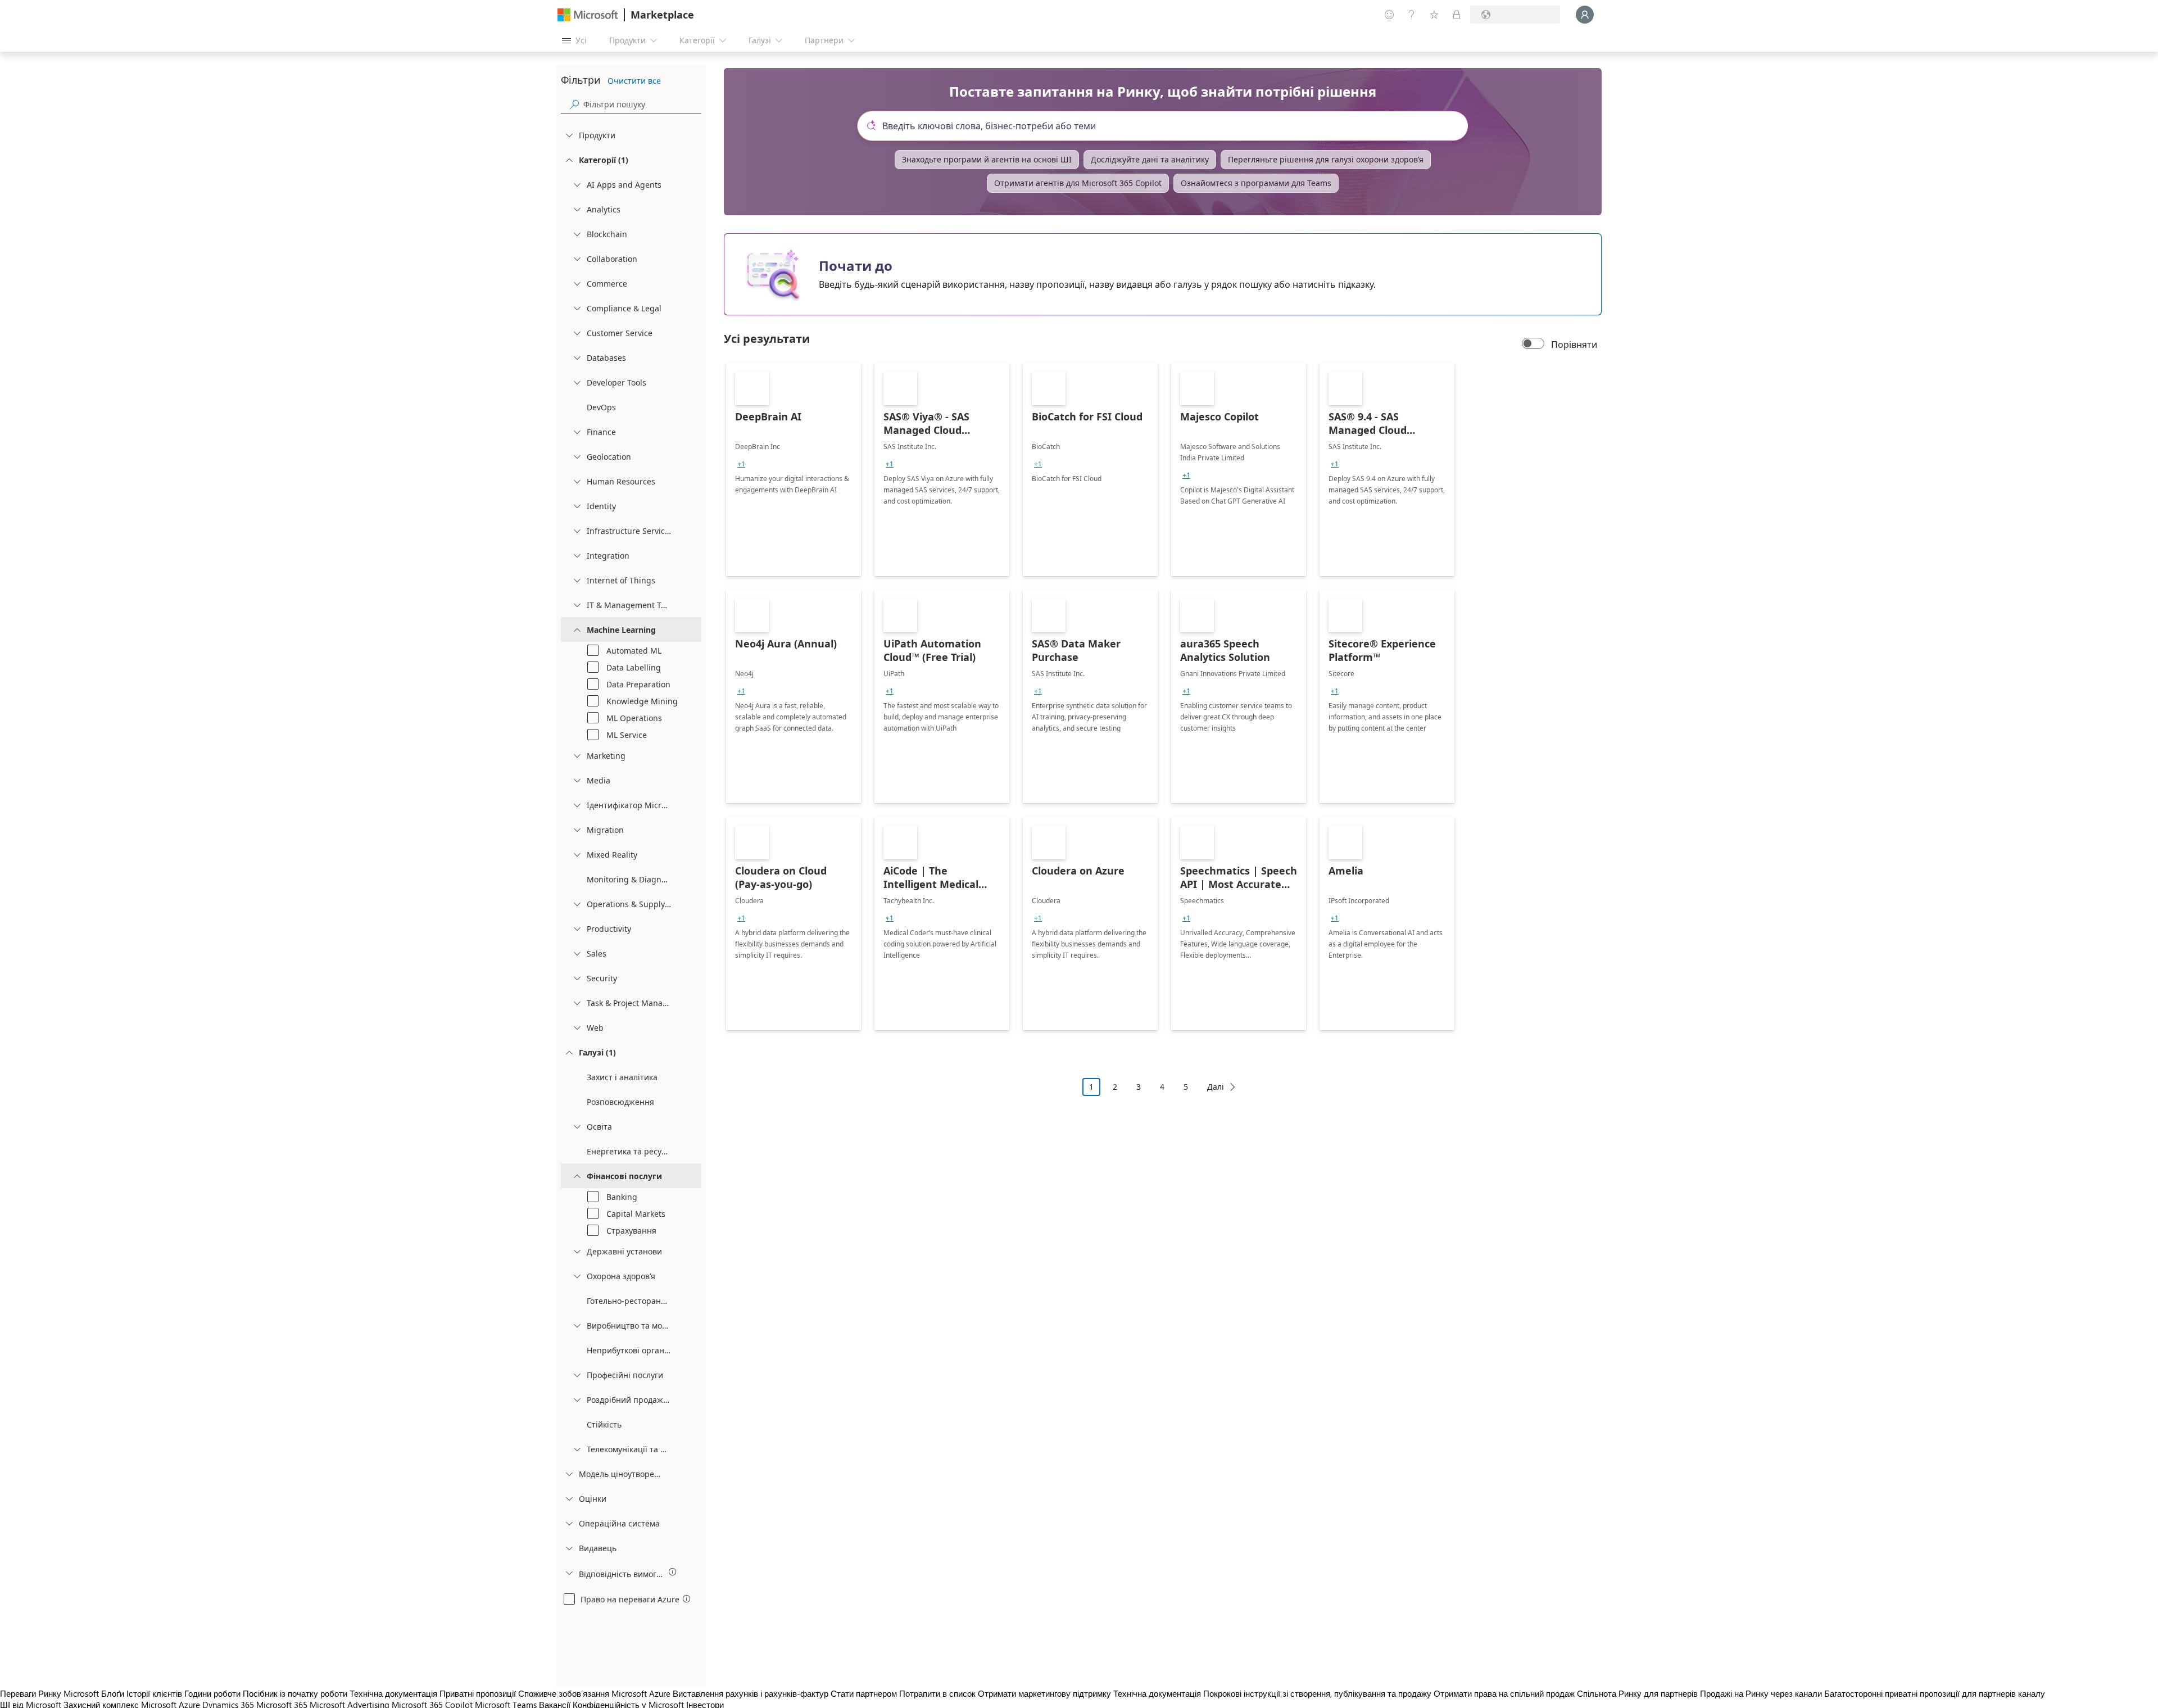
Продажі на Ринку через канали (1761, 1693)
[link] (794, 469)
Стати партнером (864, 1693)
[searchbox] (642, 104)
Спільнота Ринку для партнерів (1637, 1693)
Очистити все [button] (634, 81)
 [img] (673, 1572)
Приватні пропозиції (478, 1693)
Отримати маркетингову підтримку (1044, 1693)
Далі (1216, 1087)
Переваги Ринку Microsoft (49, 1693)
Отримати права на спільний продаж (1504, 1693)
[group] (741, 464)
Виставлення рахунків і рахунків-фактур (751, 1693)
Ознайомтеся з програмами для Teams (1256, 183)
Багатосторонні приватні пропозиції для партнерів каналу (1935, 1693)
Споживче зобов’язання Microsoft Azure (595, 1693)
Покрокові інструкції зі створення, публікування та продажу (1317, 1693)
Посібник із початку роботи (295, 1693)
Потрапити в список (937, 1693)
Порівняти (1574, 345)
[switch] (1533, 345)
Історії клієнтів (154, 1693)
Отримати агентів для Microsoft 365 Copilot (1078, 183)
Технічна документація (393, 1693)
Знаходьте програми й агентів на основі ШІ (987, 159)
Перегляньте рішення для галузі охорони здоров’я (1326, 159)
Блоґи (113, 1693)
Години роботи (212, 1693)
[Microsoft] (588, 15)
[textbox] (1167, 126)
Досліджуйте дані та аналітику (1150, 159)
